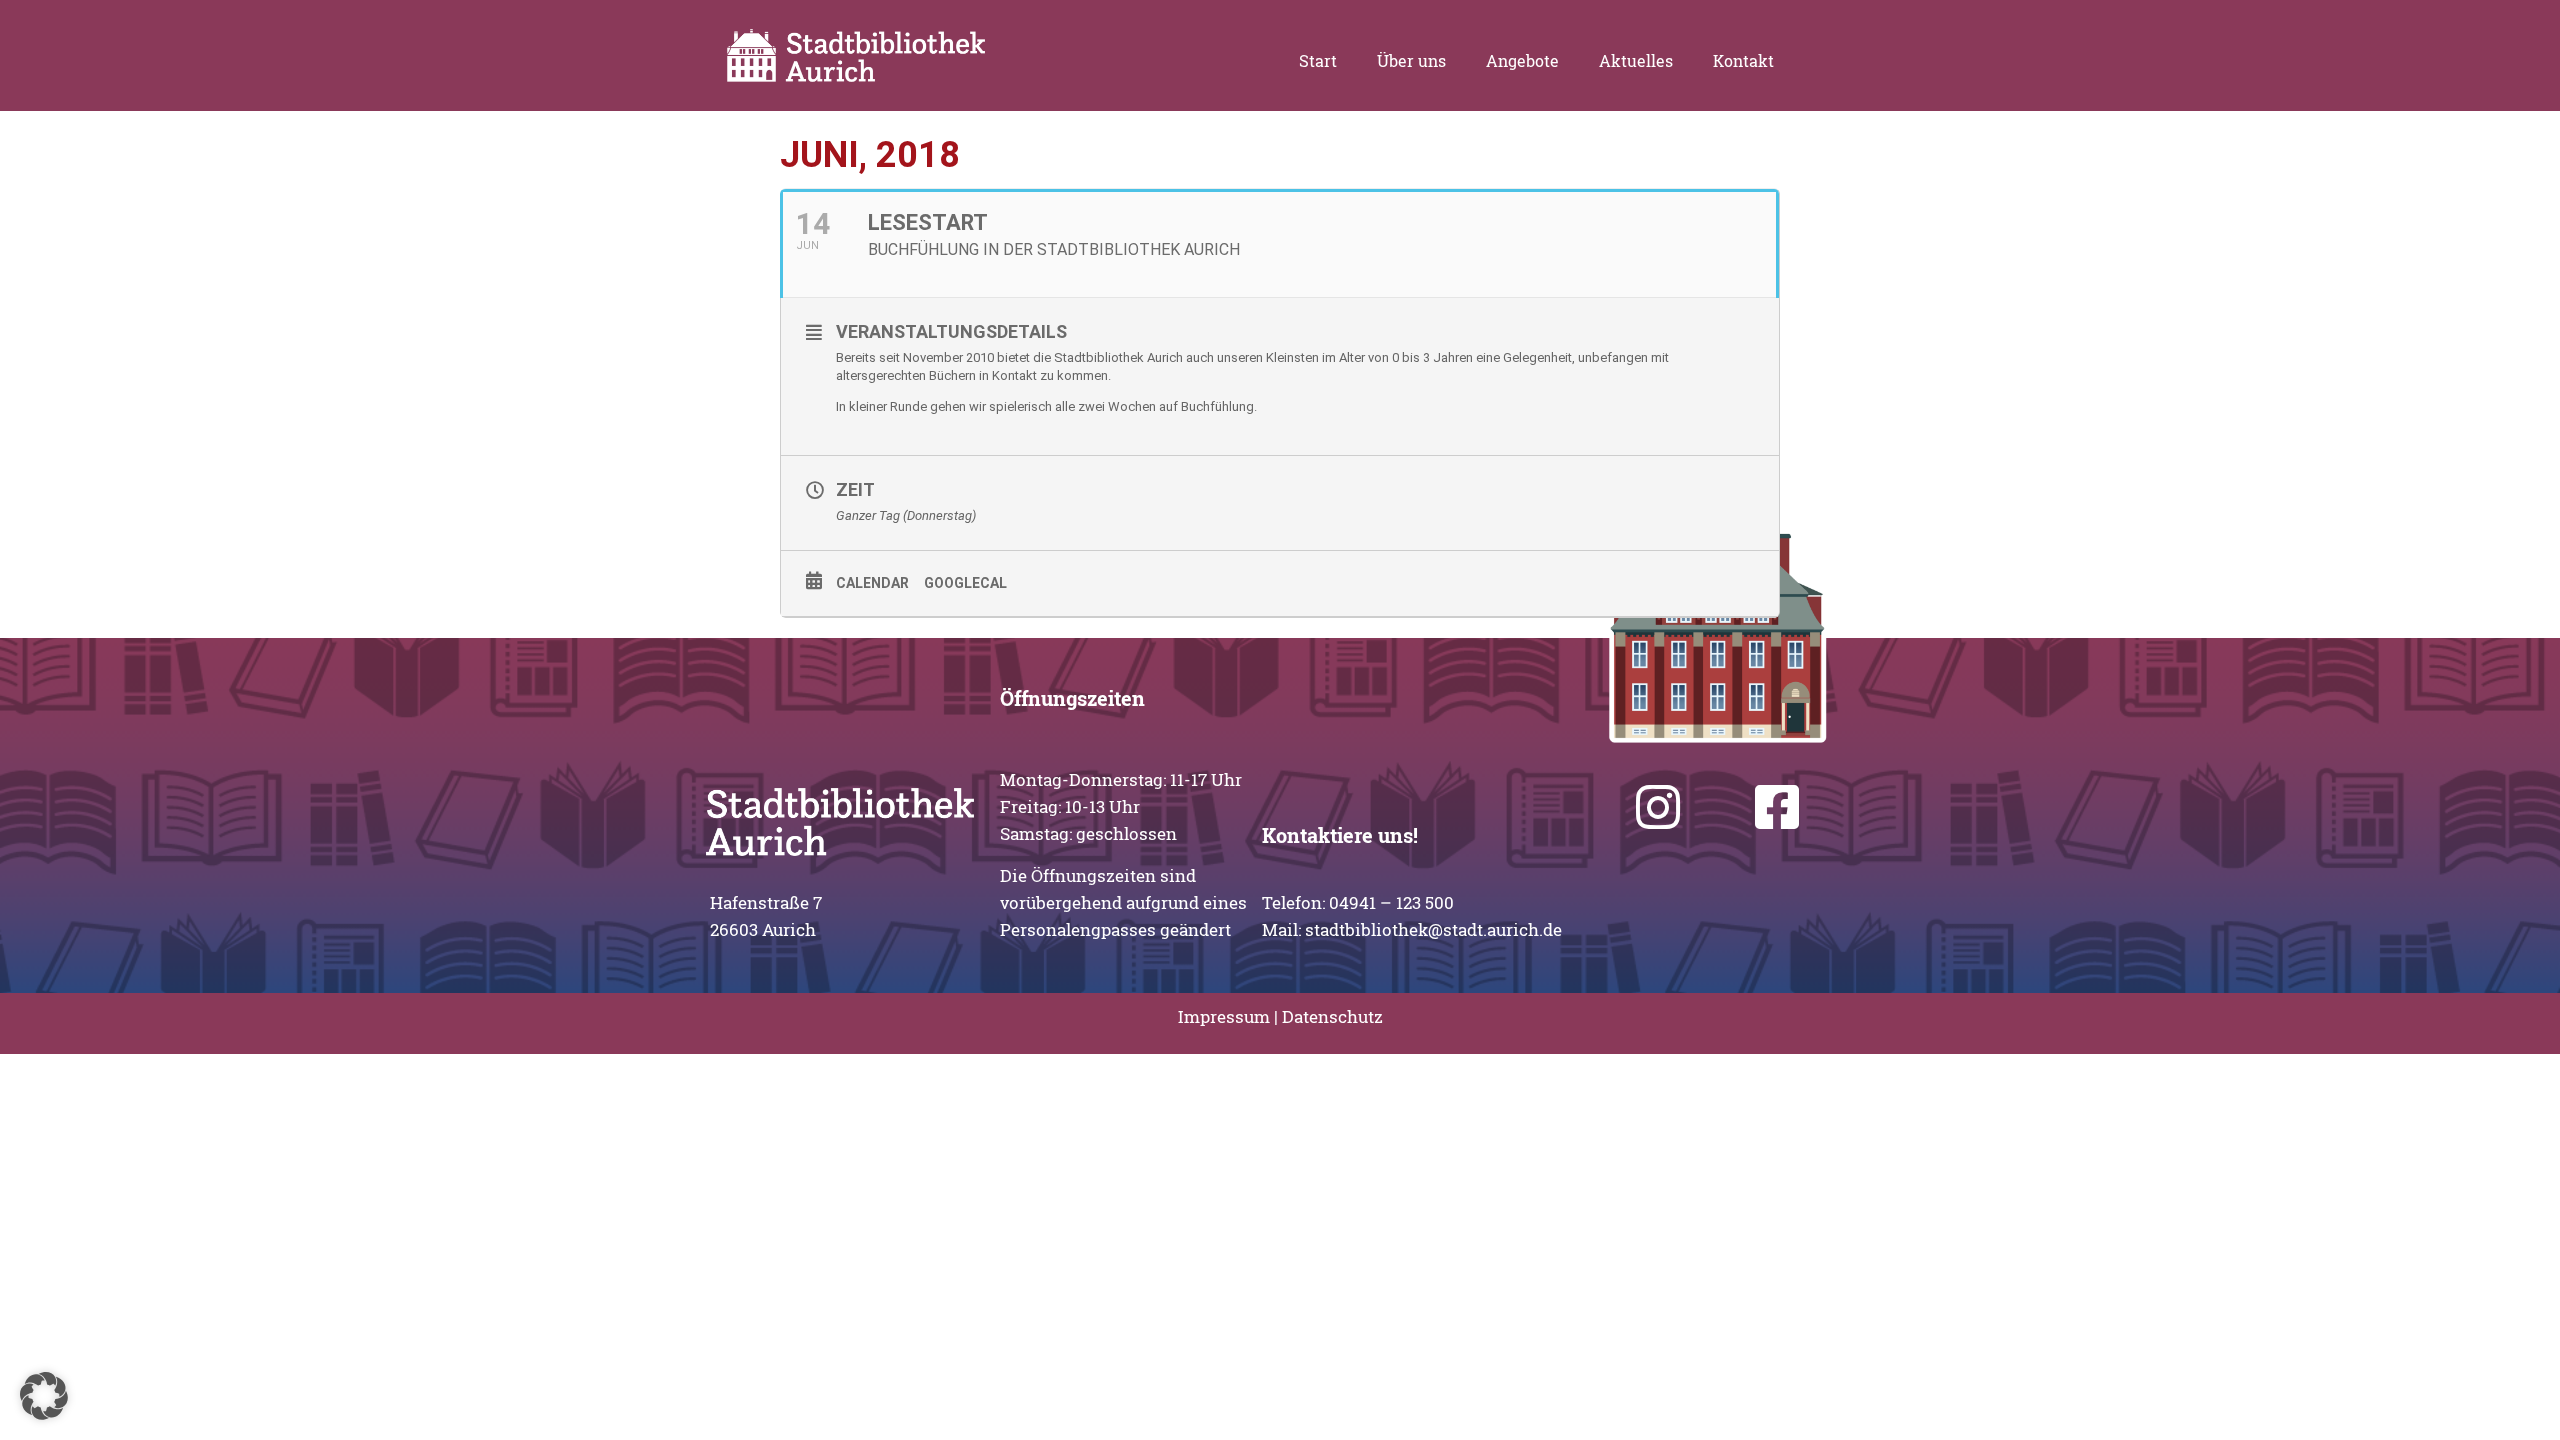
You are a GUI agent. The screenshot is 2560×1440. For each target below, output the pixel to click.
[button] (44, 1396)
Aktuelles (1636, 61)
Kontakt (1743, 61)
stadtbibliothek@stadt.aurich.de (1433, 929)
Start (1318, 61)
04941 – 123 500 (1391, 902)
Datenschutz (1332, 1016)
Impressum (1224, 1016)
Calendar (872, 583)
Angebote (1522, 61)
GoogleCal (965, 583)
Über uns (1411, 61)
